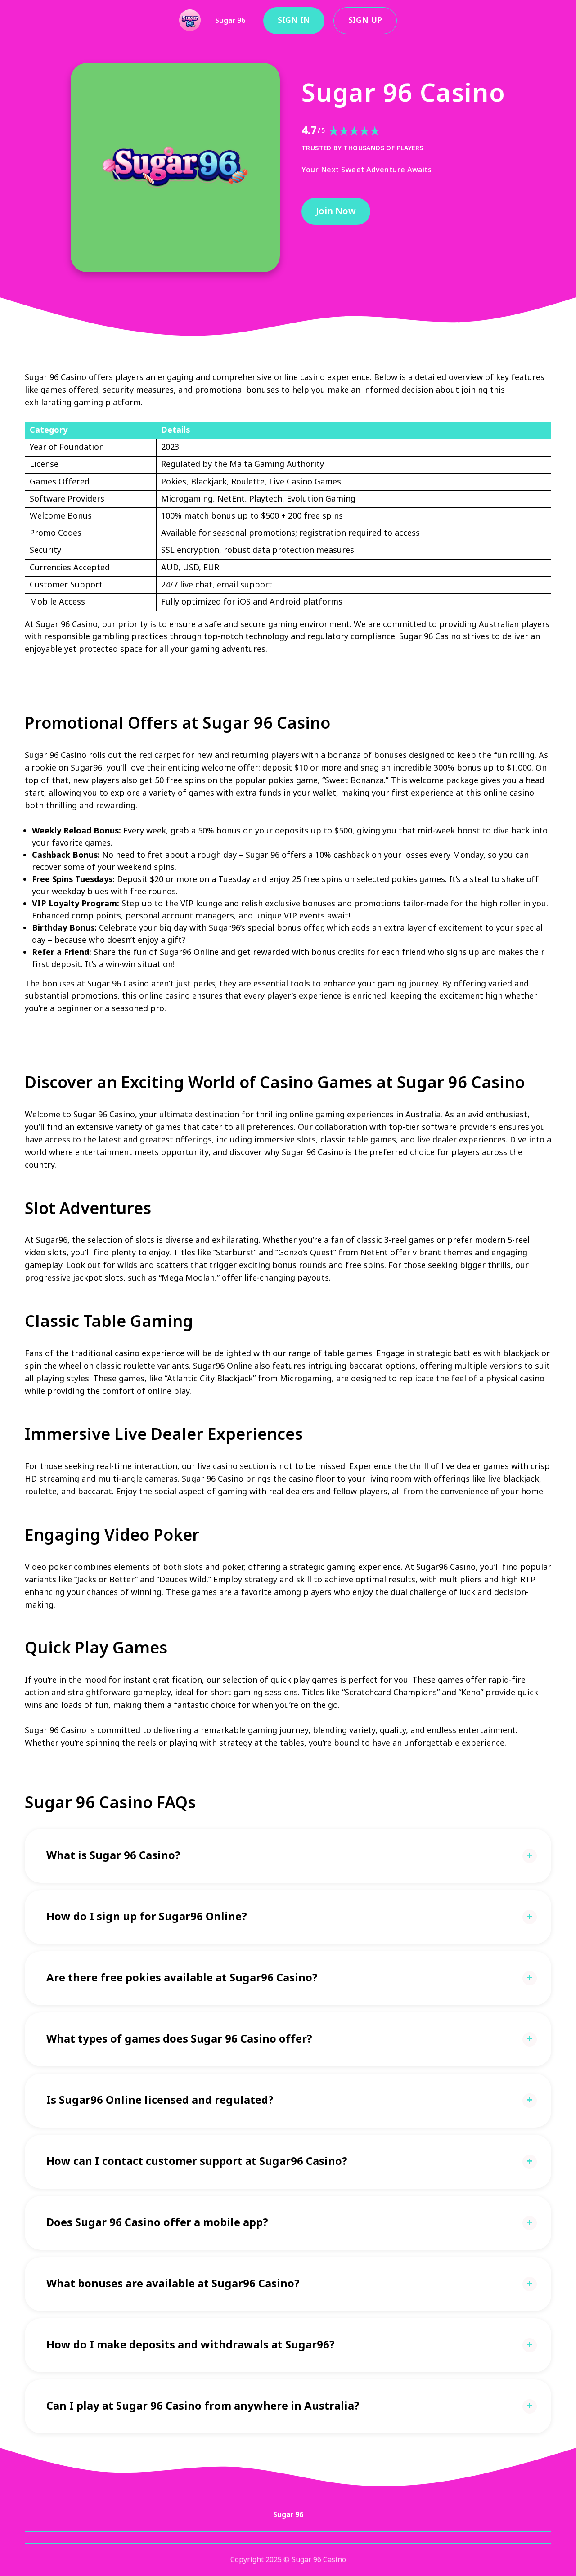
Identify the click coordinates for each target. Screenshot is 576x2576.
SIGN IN (294, 20)
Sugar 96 (230, 21)
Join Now (336, 211)
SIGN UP (365, 20)
